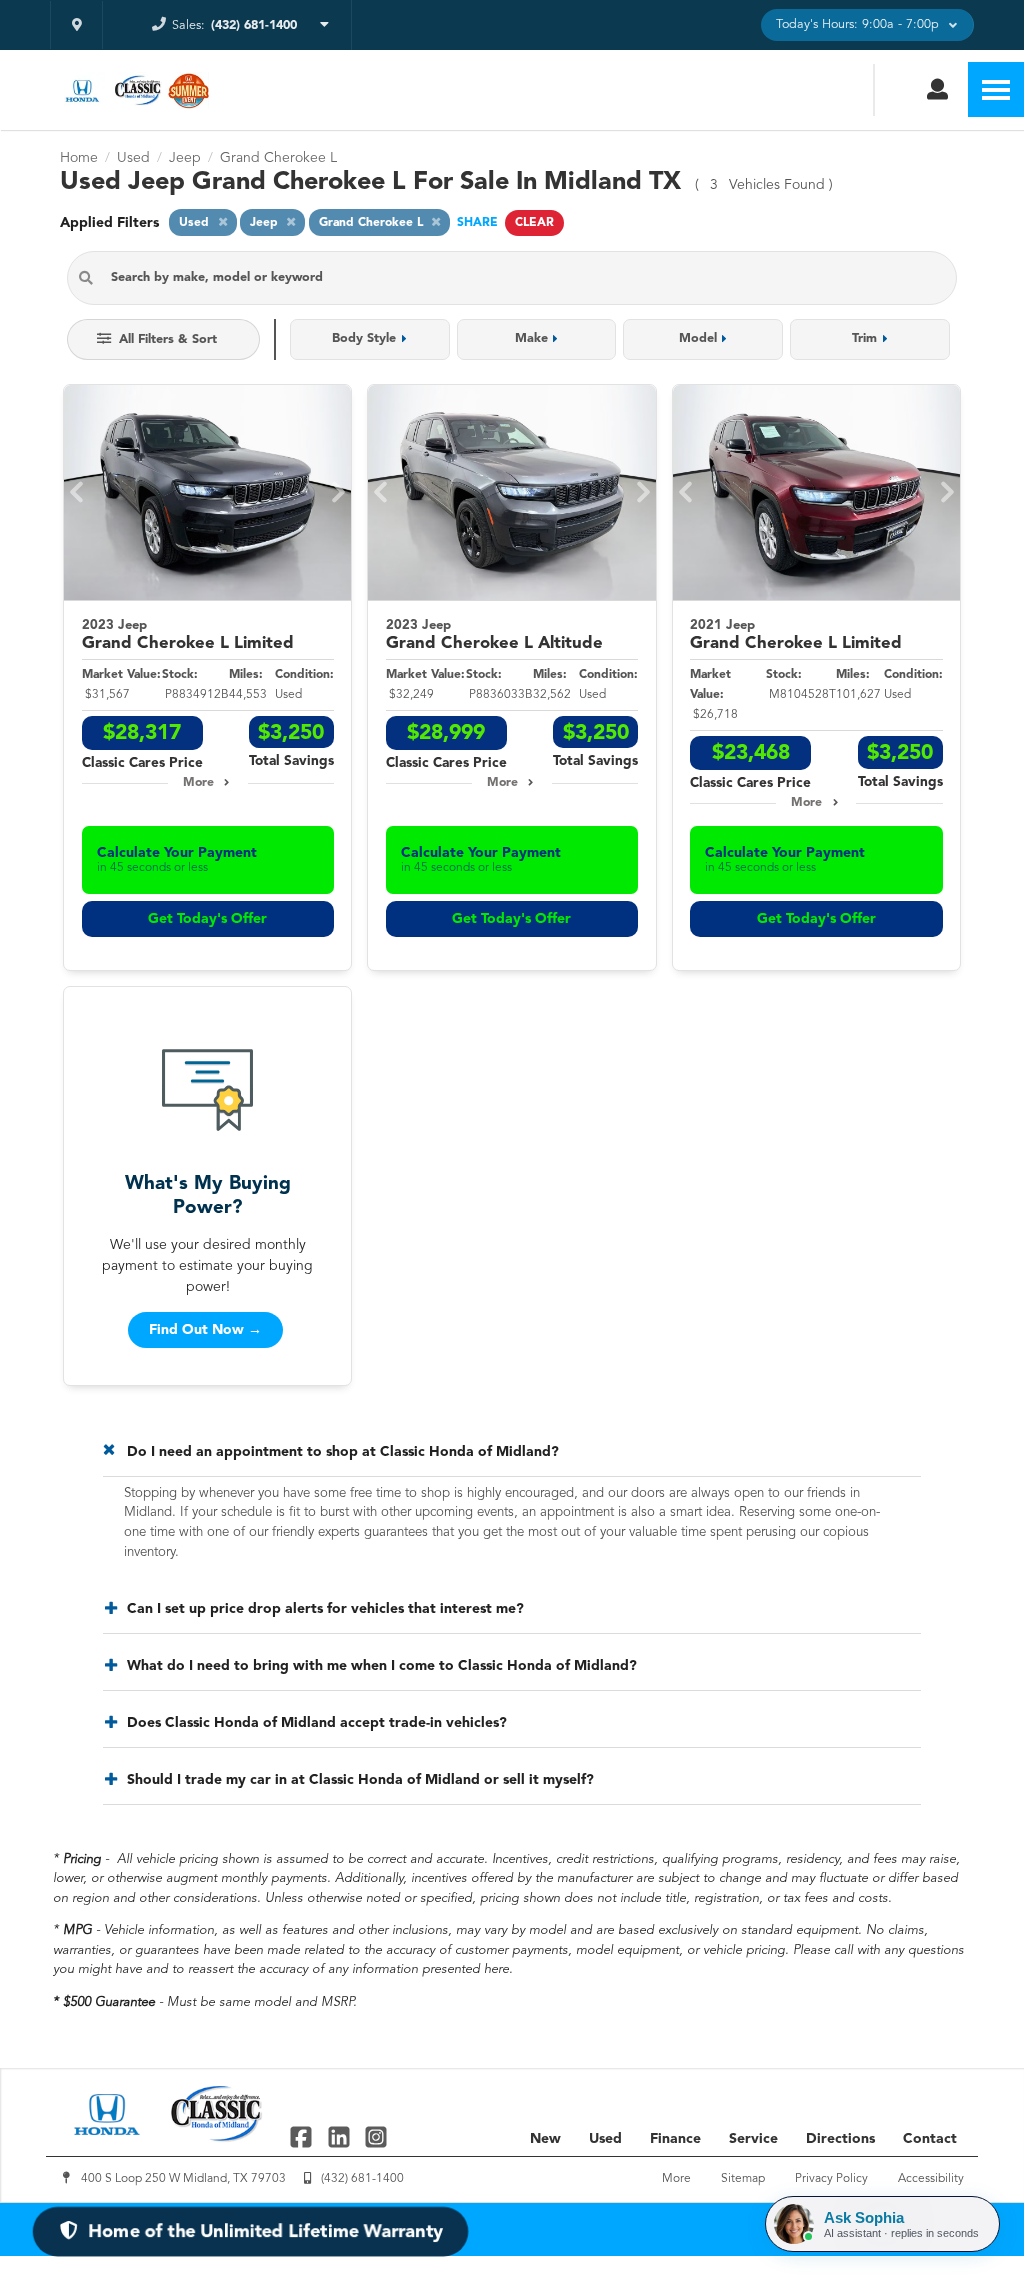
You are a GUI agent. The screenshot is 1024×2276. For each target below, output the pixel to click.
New (545, 2139)
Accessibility (931, 2179)
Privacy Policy (831, 2179)
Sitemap (743, 2179)
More (198, 783)
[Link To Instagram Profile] (376, 2136)
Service (753, 2139)
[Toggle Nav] (996, 89)
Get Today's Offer (207, 919)
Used (605, 2139)
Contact (930, 2139)
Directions (840, 2139)
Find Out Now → (205, 1330)
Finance (675, 2139)
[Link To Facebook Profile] (303, 2136)
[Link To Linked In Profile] (340, 2136)
